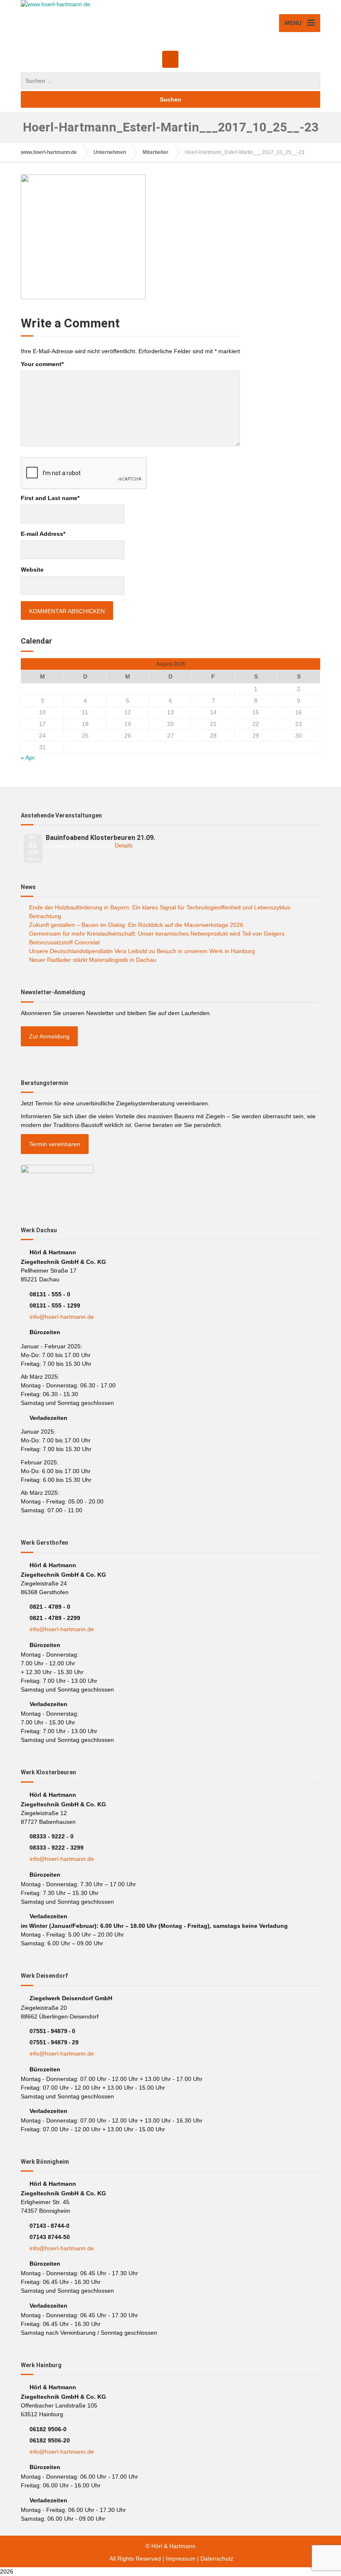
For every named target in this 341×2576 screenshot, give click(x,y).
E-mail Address (43, 534)
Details (124, 845)
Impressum (181, 2559)
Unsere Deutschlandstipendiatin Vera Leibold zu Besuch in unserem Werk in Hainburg (142, 951)
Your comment (42, 364)
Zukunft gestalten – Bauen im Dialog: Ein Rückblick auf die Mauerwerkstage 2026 (136, 925)
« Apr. (28, 758)
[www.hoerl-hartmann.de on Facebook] (170, 59)
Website (32, 570)
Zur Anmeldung (49, 1036)
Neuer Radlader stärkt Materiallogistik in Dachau (93, 960)
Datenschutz (217, 2559)
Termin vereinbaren (55, 1144)
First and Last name (50, 498)
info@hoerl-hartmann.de (62, 1317)
